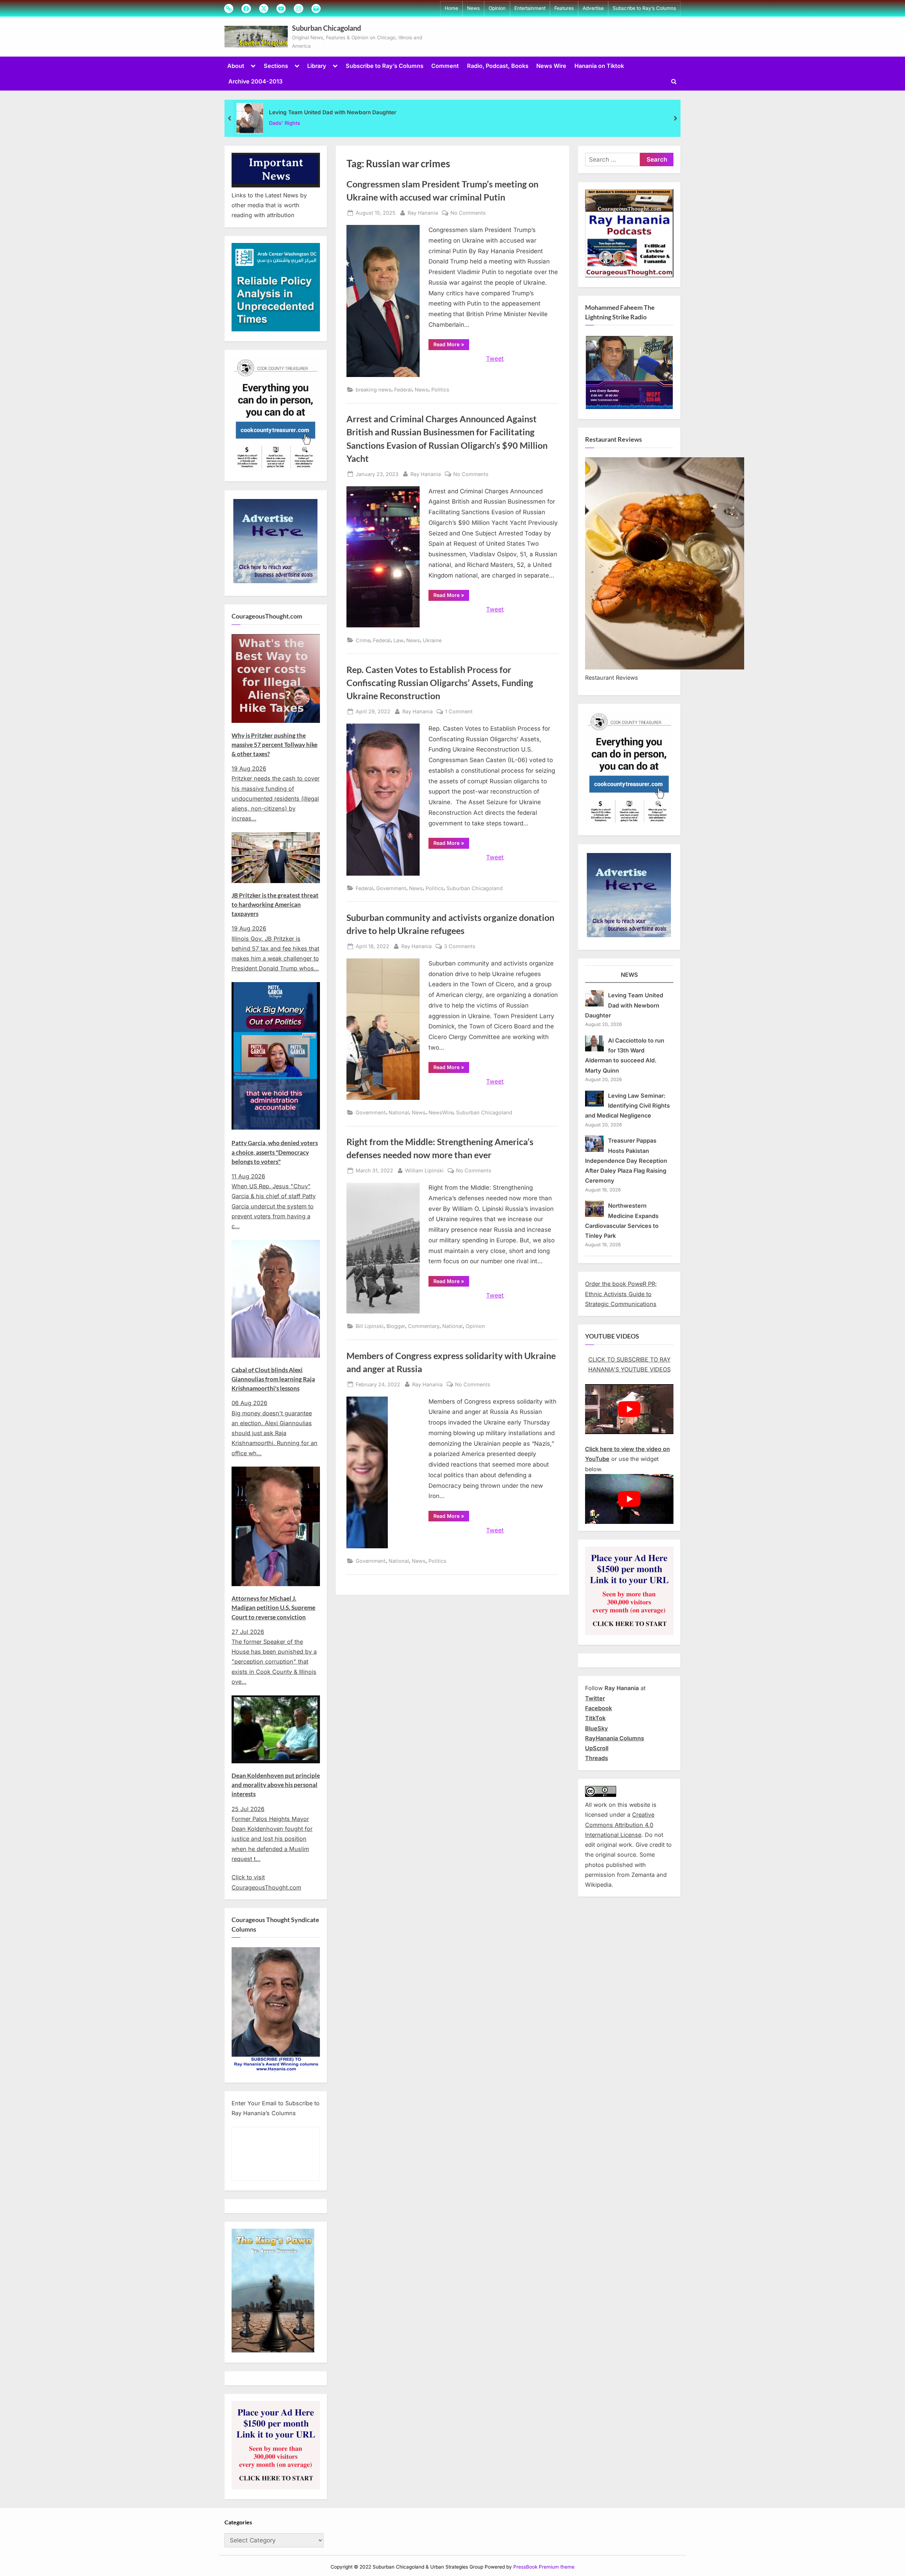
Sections (276, 66)
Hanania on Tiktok (599, 66)
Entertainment (530, 8)
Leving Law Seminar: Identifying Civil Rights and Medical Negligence (627, 1106)
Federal (403, 390)
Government (391, 888)
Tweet (495, 359)
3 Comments (460, 947)
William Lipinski (424, 1170)
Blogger (396, 1326)
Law (398, 640)
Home (451, 8)
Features (564, 8)
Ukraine (432, 640)
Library (317, 66)
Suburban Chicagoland (326, 28)
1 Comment (459, 712)
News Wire (551, 66)
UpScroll (597, 1748)
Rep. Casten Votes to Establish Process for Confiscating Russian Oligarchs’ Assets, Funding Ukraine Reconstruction (440, 683)
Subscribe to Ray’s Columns (644, 8)
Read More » (451, 346)
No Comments (468, 213)
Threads (597, 1758)
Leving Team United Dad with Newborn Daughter (333, 112)
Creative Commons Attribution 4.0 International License (620, 1825)
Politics (440, 390)
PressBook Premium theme (544, 2567)
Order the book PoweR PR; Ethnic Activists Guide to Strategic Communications (621, 1294)
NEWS (629, 975)
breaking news (373, 390)
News (473, 8)
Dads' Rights (285, 123)
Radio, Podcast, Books (498, 66)
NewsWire (441, 1112)
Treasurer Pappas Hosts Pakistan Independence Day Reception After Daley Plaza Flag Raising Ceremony (626, 1161)
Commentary (424, 1326)
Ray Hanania (423, 213)
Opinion (497, 8)
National (399, 1112)
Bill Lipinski (370, 1326)
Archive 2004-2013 (255, 81)
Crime (363, 640)
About (236, 66)
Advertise (593, 8)
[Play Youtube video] (629, 1409)
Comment (445, 66)
